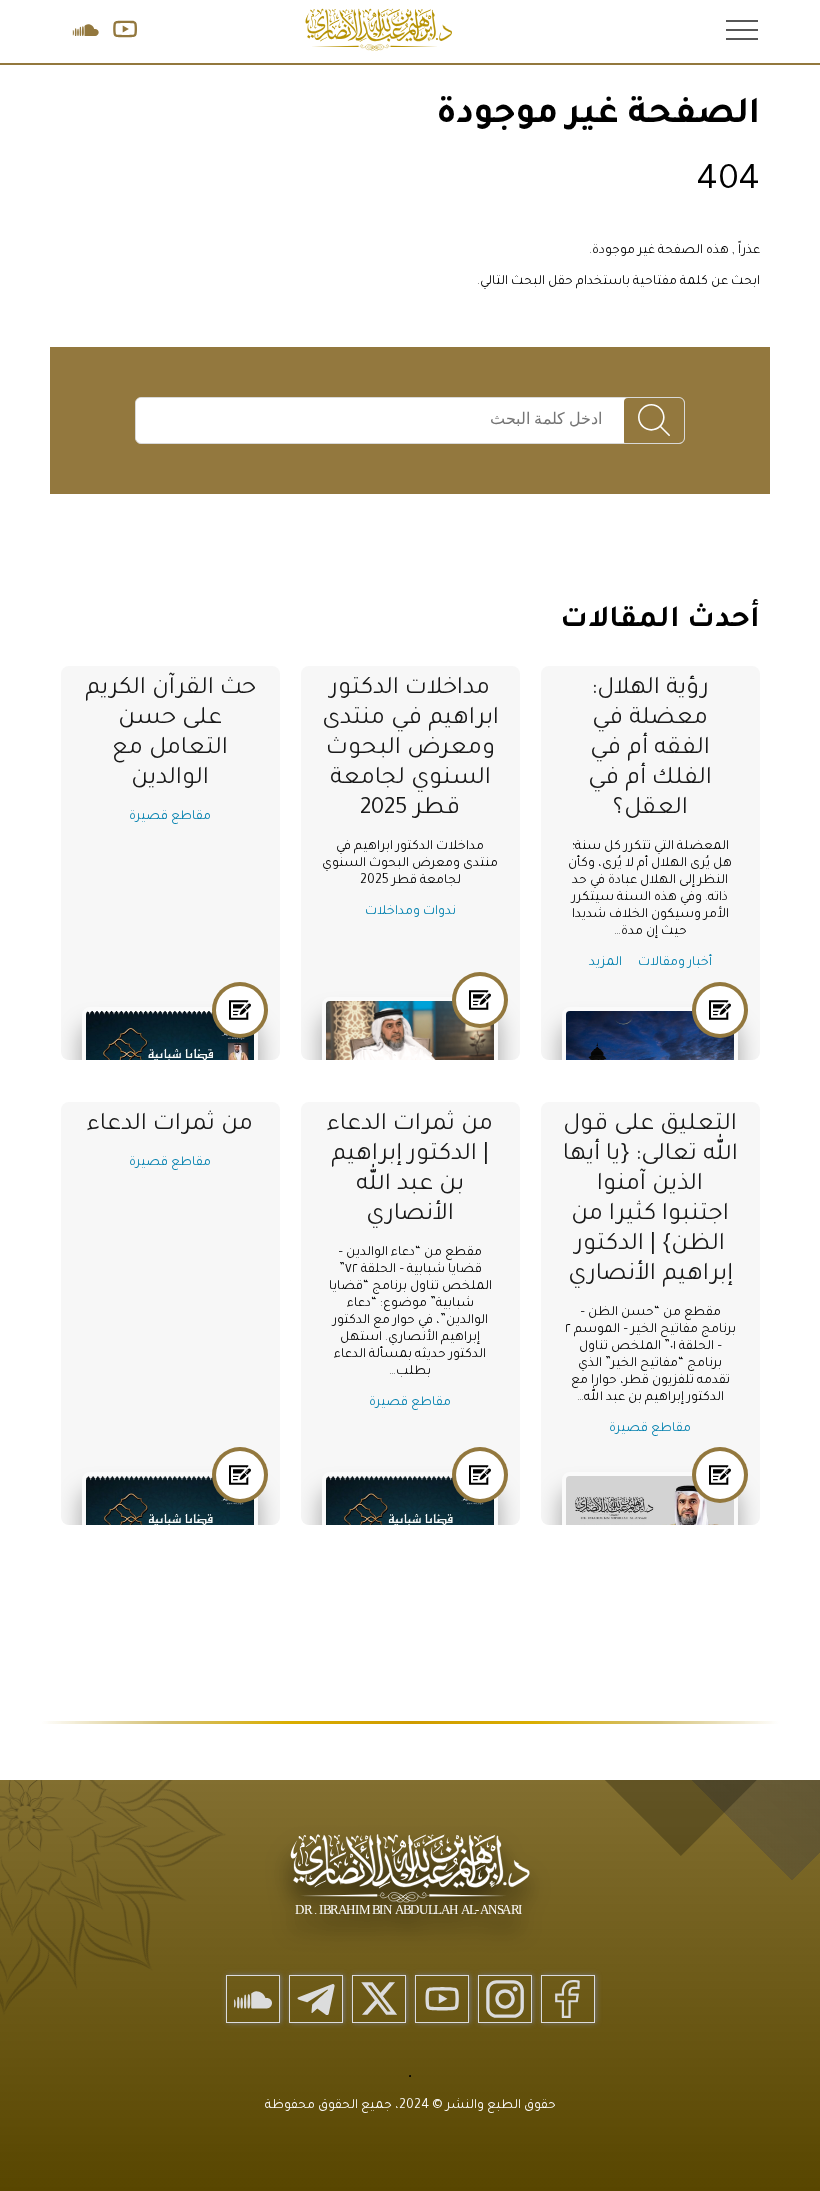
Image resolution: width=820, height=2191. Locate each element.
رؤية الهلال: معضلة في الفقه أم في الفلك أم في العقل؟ (650, 749)
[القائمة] (740, 29)
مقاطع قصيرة (170, 817)
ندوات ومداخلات (410, 912)
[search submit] (654, 421)
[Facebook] (568, 1999)
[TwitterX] (379, 1999)
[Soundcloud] (253, 1999)
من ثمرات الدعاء (170, 1125)
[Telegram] (316, 1999)
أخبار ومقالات (675, 963)
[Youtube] (442, 1999)
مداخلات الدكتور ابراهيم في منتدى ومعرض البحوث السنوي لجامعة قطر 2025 (410, 749)
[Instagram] (505, 1999)
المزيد (605, 963)
